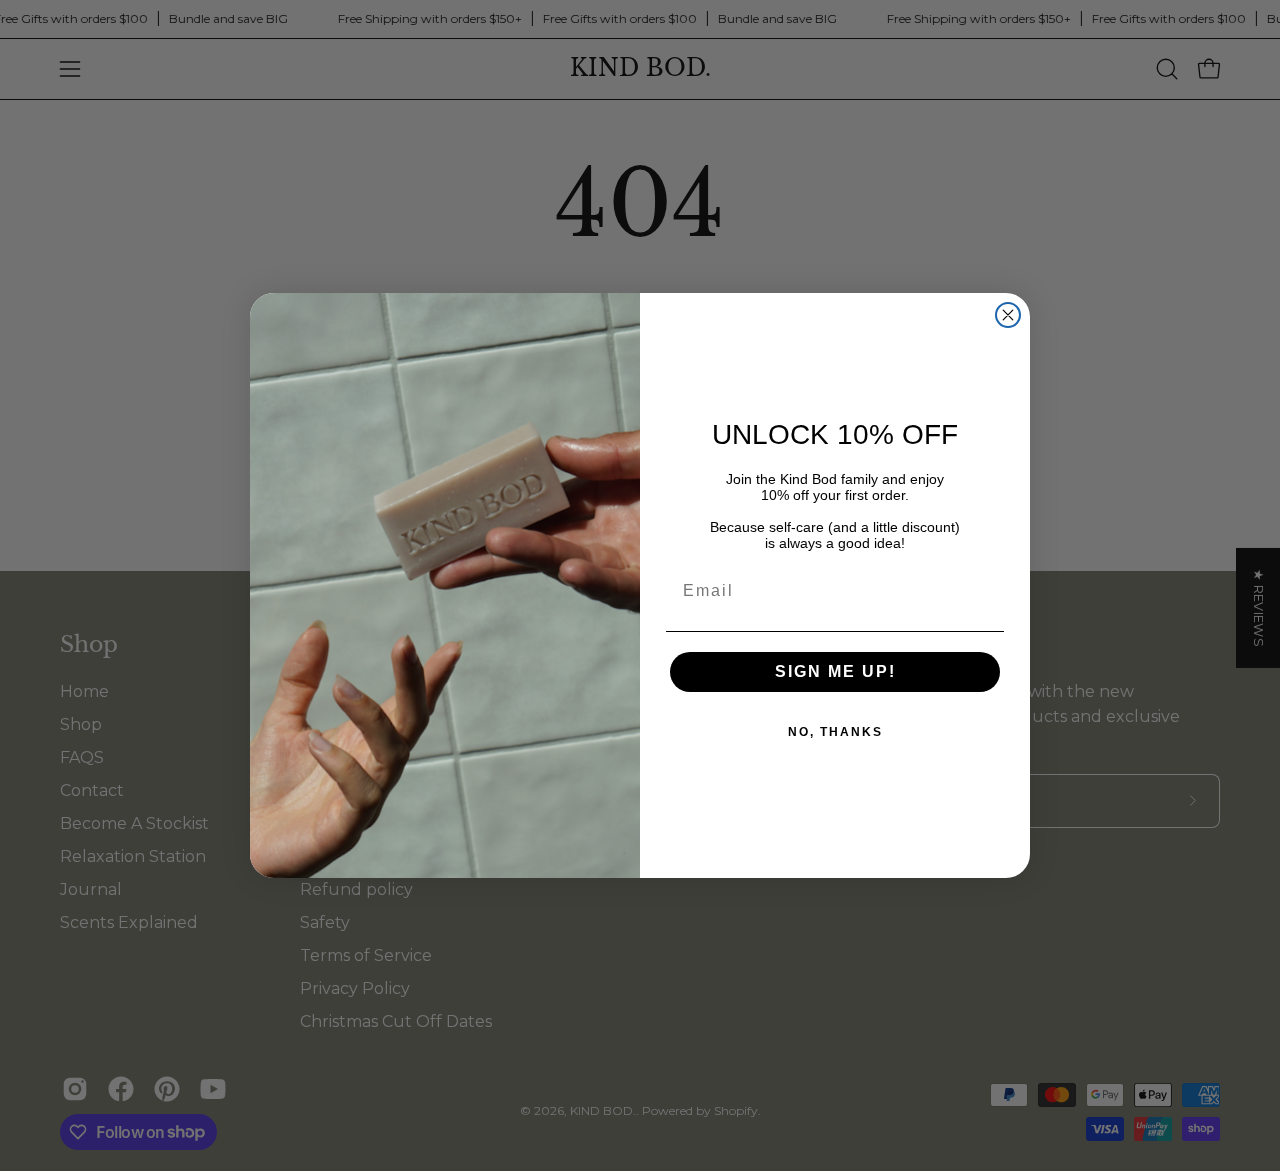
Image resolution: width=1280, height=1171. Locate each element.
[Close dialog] (1008, 315)
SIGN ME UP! (835, 671)
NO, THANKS (835, 732)
